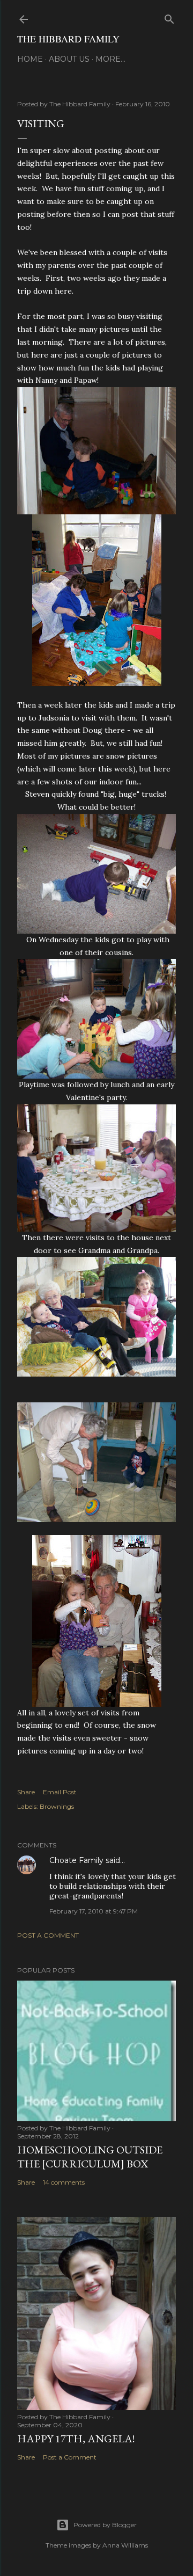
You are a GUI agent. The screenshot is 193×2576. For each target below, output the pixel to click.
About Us (69, 59)
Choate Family (76, 1860)
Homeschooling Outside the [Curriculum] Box (90, 2157)
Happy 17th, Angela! (76, 2439)
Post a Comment (48, 1935)
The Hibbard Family (68, 39)
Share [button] (26, 1792)
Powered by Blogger (105, 2525)
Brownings (57, 1806)
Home (30, 59)
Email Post (60, 1792)
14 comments (64, 2182)
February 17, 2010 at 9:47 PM (94, 1911)
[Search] (169, 17)
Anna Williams (125, 2545)
